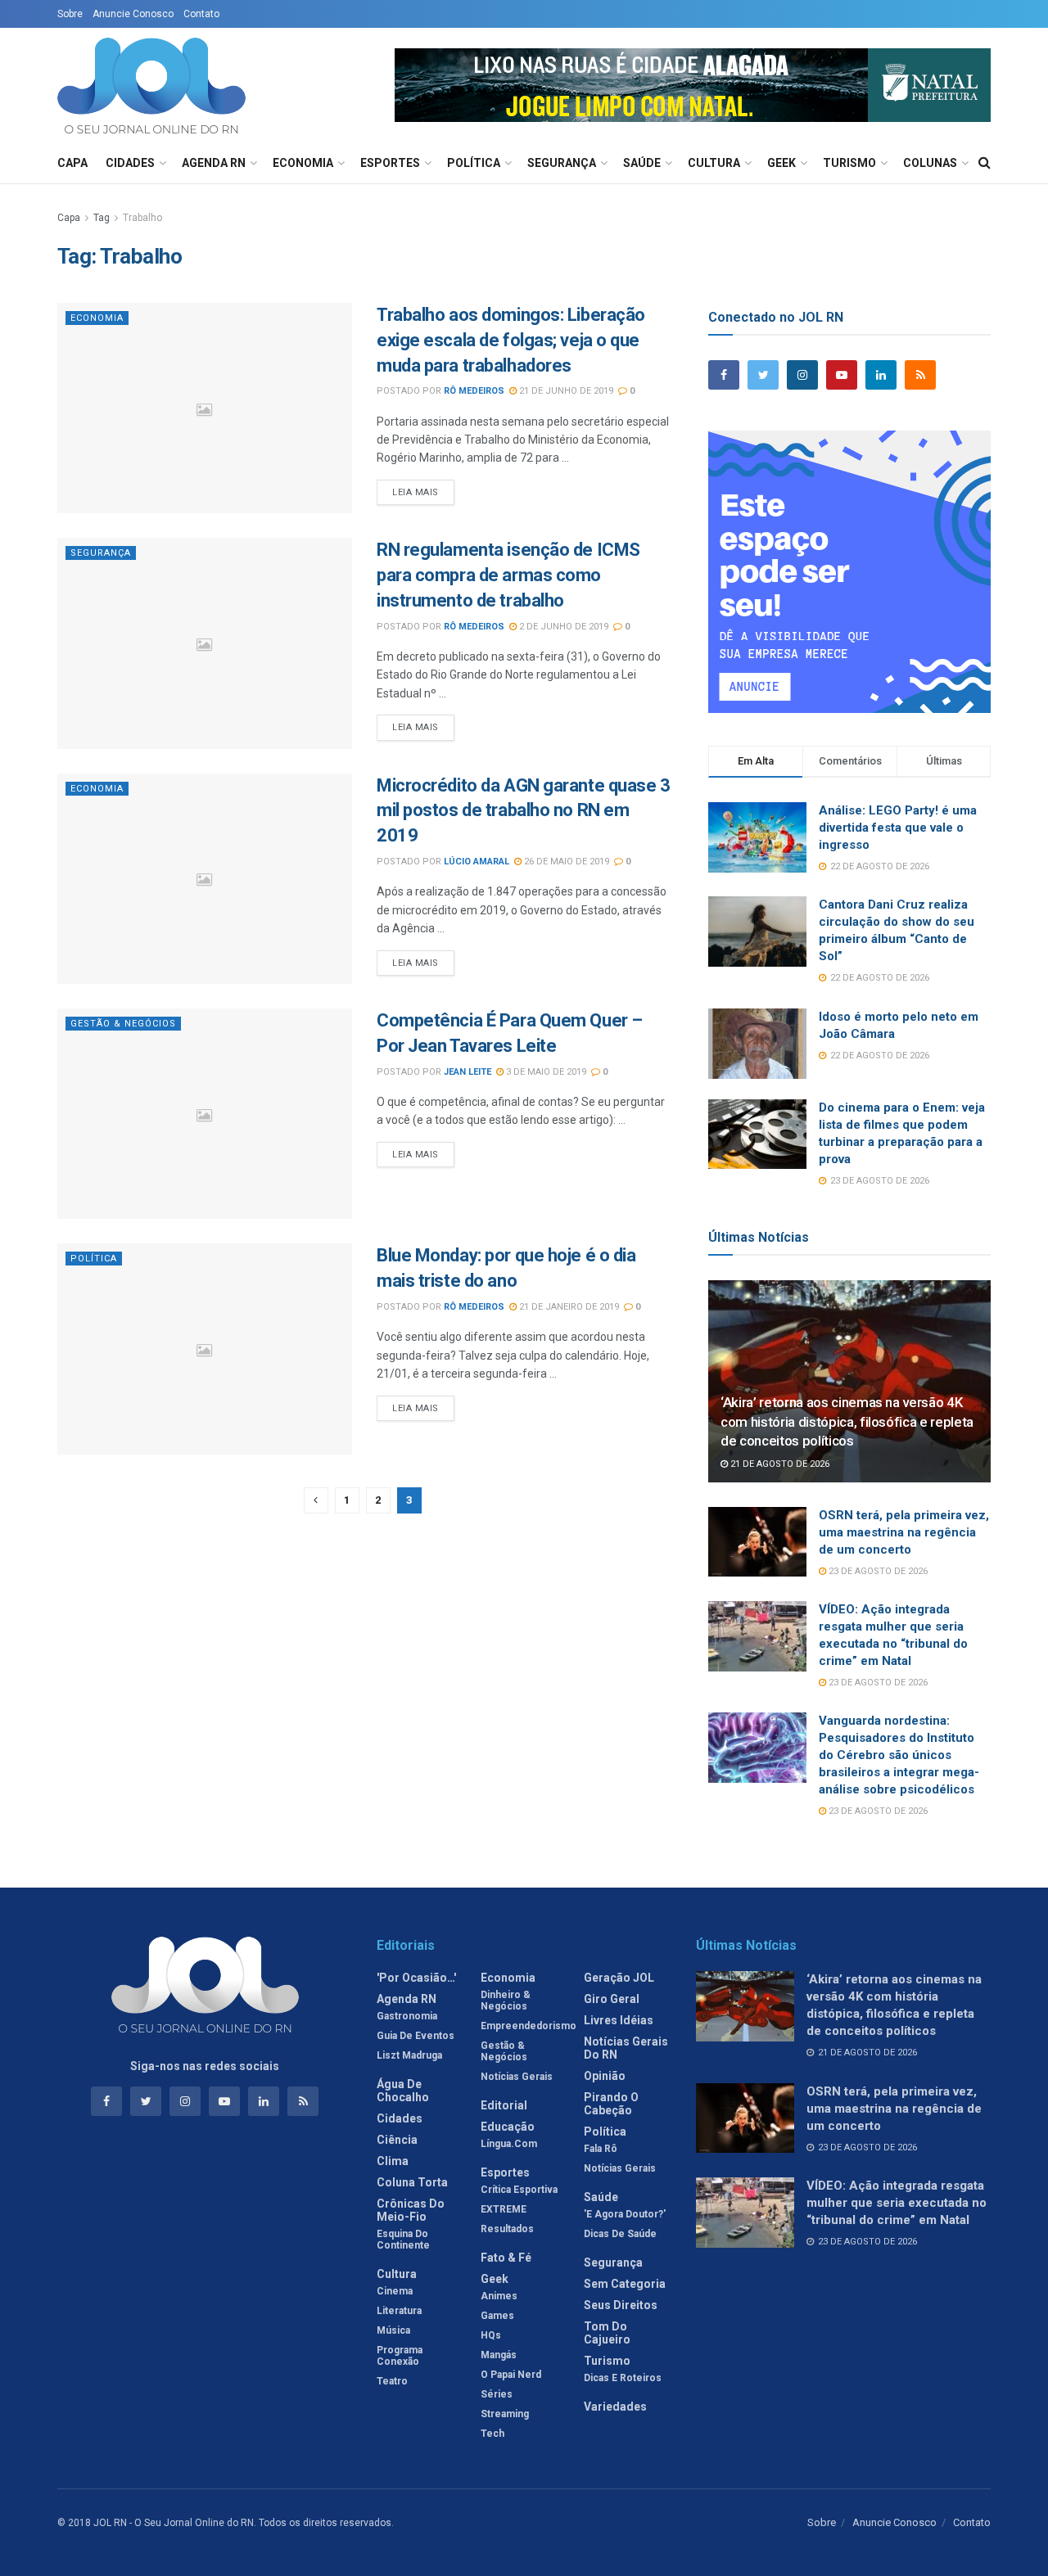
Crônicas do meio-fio (411, 2210)
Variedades (615, 2407)
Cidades (130, 163)
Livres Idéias (619, 2020)
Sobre (70, 14)
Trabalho (142, 218)
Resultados (507, 2229)
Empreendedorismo (529, 2026)
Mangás (499, 2355)
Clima (393, 2161)
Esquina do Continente (403, 2240)
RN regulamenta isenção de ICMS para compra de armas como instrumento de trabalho (508, 575)
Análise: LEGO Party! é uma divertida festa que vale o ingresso (898, 828)
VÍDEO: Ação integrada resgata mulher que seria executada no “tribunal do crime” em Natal (897, 2203)
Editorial (504, 2105)
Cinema (395, 2291)
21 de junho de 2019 (565, 391)
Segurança (562, 163)
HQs (491, 2335)
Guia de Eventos (416, 2036)
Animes (499, 2296)
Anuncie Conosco (133, 14)
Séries (497, 2394)
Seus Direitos (621, 2305)
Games (497, 2316)
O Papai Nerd (511, 2375)
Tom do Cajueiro (607, 2333)
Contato (201, 14)
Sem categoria (625, 2284)
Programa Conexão (400, 2356)
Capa (72, 163)
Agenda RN (214, 163)
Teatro (392, 2381)
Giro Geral (612, 1999)
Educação (508, 2127)
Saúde (642, 163)
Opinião (605, 2076)
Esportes (390, 163)
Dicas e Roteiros (623, 2378)
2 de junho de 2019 (562, 627)
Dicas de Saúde (620, 2234)
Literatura (399, 2311)
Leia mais (416, 492)
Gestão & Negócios (123, 1024)
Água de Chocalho (403, 2091)
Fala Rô (601, 2149)
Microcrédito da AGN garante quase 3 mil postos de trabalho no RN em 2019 (524, 811)
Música (393, 2330)
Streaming (505, 2414)
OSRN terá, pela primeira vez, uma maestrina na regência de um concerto (904, 1532)
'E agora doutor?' (625, 2214)
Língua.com (509, 2144)
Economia (303, 163)
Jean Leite (468, 1072)
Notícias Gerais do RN (626, 2048)
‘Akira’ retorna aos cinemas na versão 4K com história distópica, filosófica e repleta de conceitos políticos (847, 1422)
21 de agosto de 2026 (779, 1464)
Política (474, 163)
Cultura (714, 163)
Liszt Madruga (409, 2055)
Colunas (930, 163)
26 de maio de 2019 (565, 862)
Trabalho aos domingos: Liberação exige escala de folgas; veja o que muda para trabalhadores (511, 340)
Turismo (849, 163)
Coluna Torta (412, 2182)
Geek (781, 163)
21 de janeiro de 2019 (568, 1307)
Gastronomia (407, 2016)
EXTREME (504, 2209)
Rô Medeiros (474, 391)
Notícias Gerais (517, 2077)
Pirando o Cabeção (611, 2104)
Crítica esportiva (519, 2190)
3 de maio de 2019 (545, 1072)
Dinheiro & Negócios (506, 2001)
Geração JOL (619, 1978)
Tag (102, 218)
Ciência (397, 2140)
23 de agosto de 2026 (877, 1571)
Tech (492, 2434)
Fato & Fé (506, 2258)
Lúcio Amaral (477, 862)
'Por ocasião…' (416, 1978)
